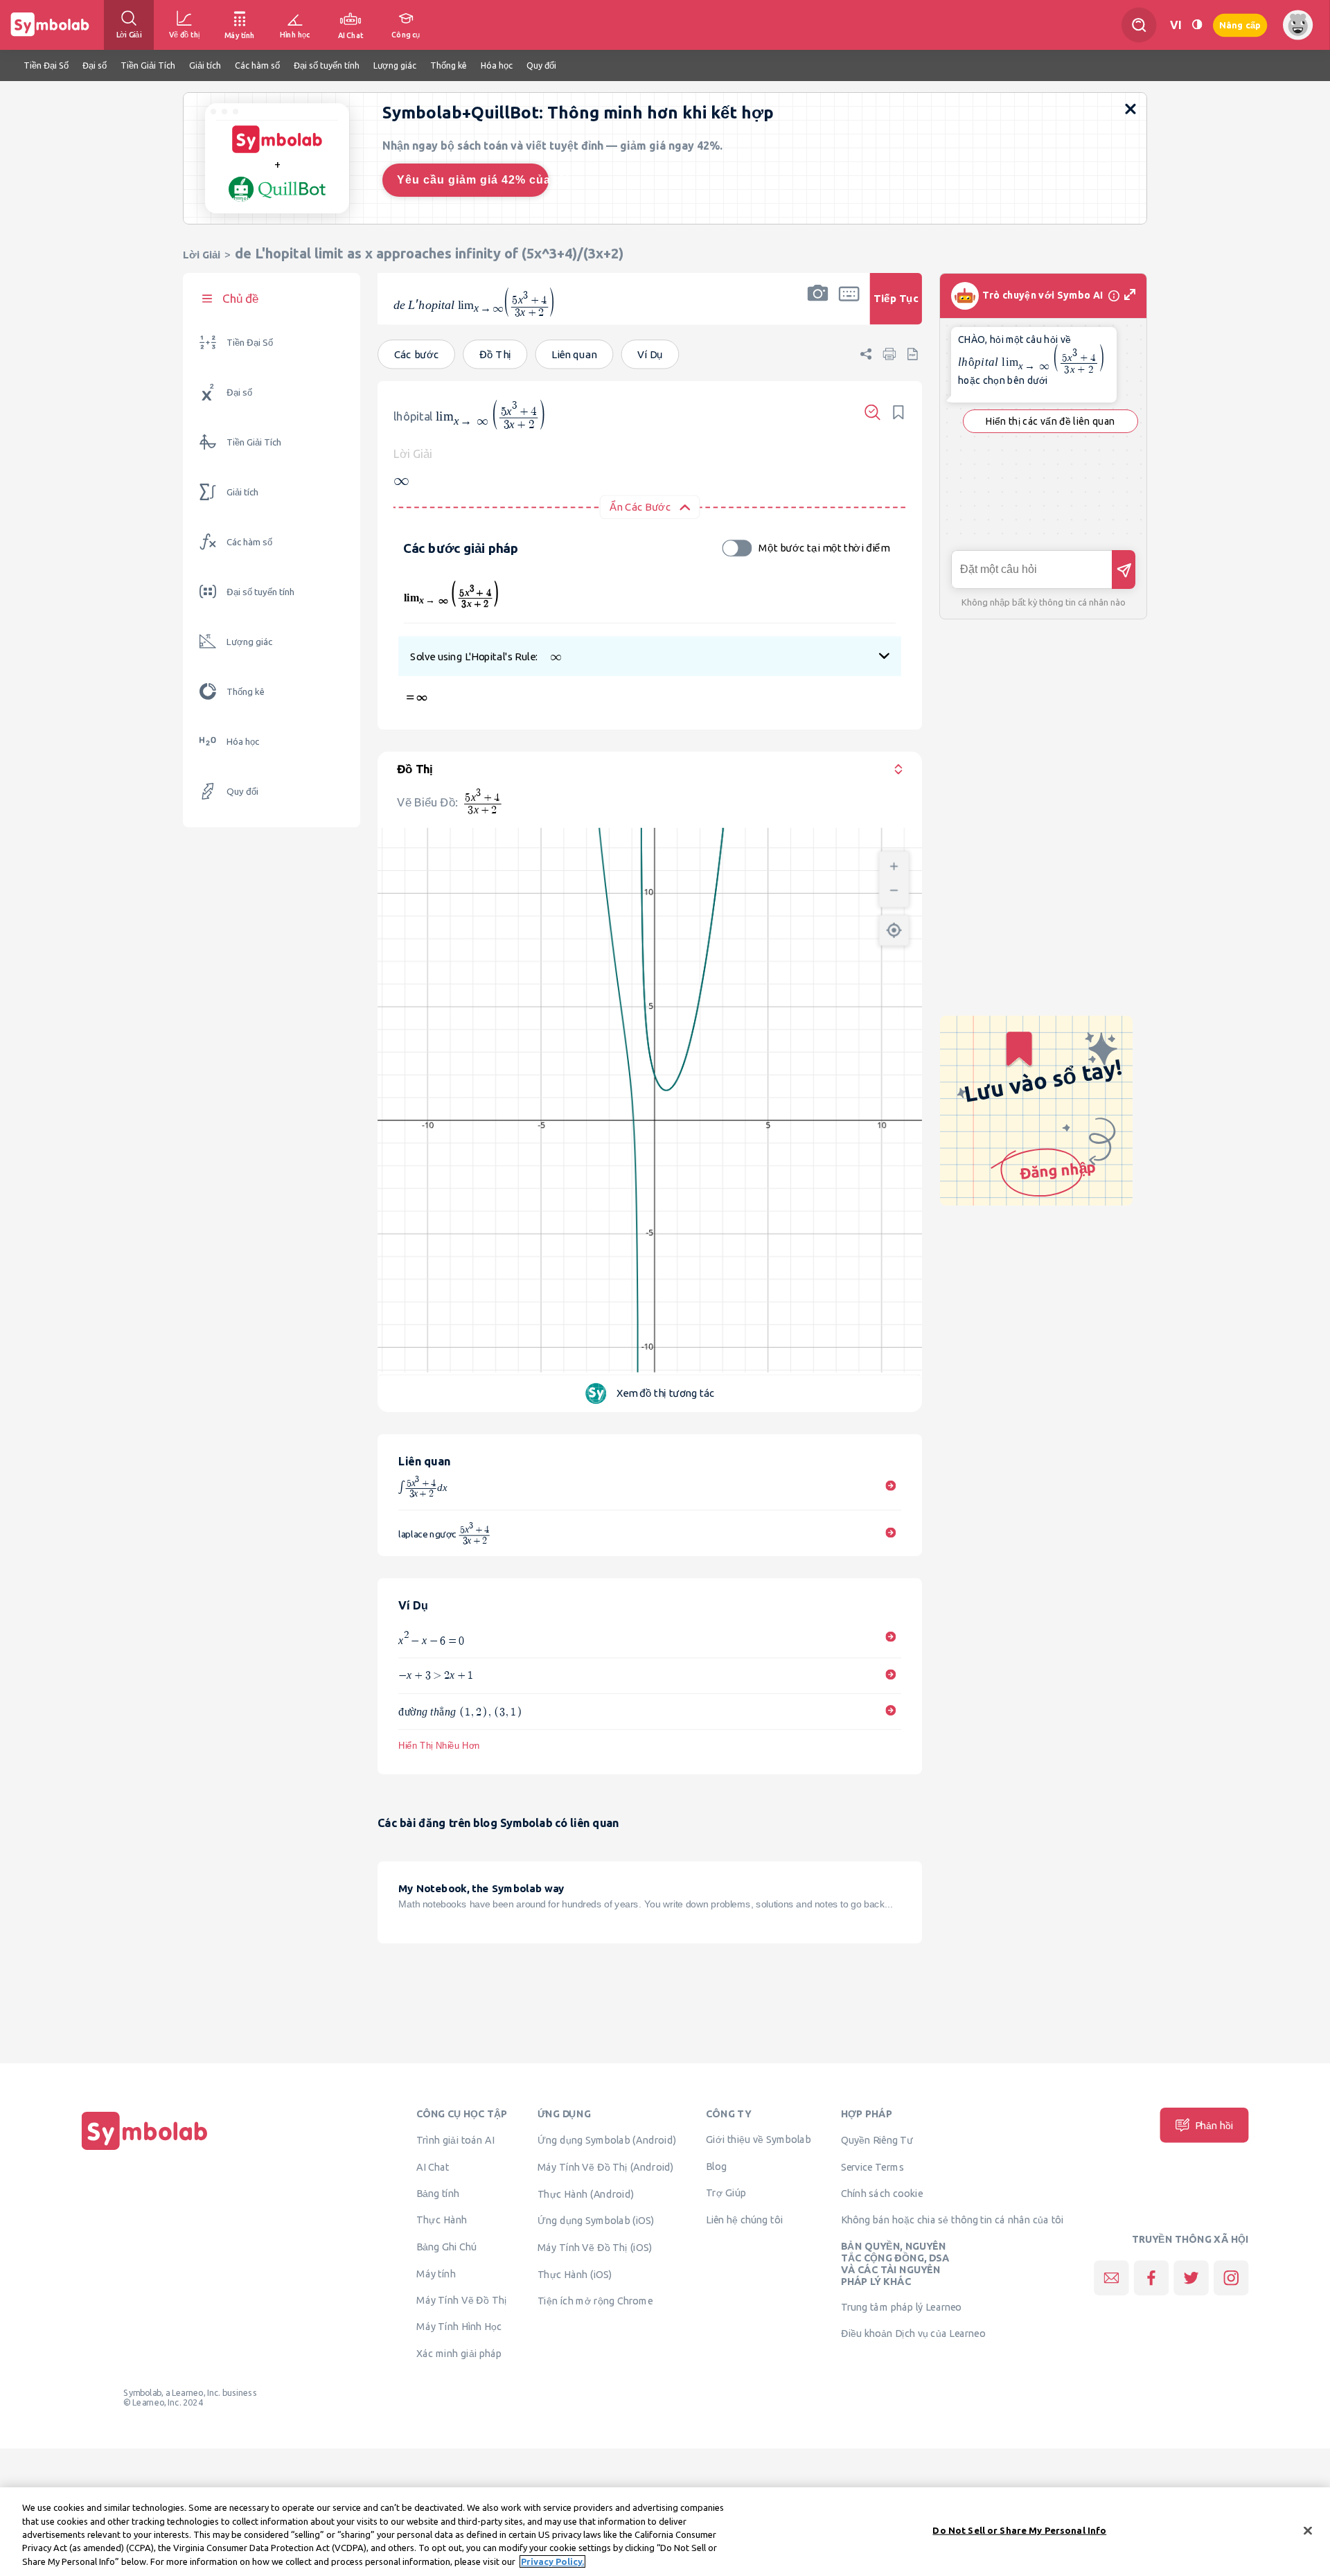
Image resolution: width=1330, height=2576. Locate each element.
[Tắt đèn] (1197, 25)
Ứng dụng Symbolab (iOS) (596, 2221)
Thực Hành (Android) (586, 2194)
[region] (665, 2532)
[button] (817, 308)
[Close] (1308, 2531)
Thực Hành (442, 2220)
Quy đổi (242, 792)
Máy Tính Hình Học (459, 2327)
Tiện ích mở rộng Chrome (595, 2301)
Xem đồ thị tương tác (666, 1393)
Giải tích (242, 492)
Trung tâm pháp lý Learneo (902, 2307)
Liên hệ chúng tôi (744, 2219)
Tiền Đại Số (250, 343)
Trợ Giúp (726, 2192)
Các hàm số (249, 542)
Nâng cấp (1240, 25)
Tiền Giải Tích (254, 442)
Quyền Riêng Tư (877, 2140)
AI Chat (433, 2167)
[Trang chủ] (145, 2150)
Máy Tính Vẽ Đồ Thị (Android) (606, 2167)
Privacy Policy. (552, 2561)
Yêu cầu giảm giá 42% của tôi (473, 180)
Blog (716, 2167)
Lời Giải (202, 255)
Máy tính (436, 2273)
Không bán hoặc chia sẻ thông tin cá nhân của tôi (952, 2219)
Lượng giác (249, 642)
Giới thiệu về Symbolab (758, 2140)
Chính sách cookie (882, 2193)
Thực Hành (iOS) (575, 2274)
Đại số (239, 392)
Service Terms (872, 2167)
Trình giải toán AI (455, 2140)
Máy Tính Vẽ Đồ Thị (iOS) (595, 2248)
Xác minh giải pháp (459, 2354)
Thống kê (246, 692)
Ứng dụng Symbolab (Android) (607, 2140)
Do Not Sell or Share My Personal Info (1019, 2530)
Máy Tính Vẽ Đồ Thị (462, 2300)
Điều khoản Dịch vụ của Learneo (913, 2334)
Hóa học (243, 742)
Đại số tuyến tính (260, 592)
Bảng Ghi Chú (446, 2247)
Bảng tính (438, 2193)
